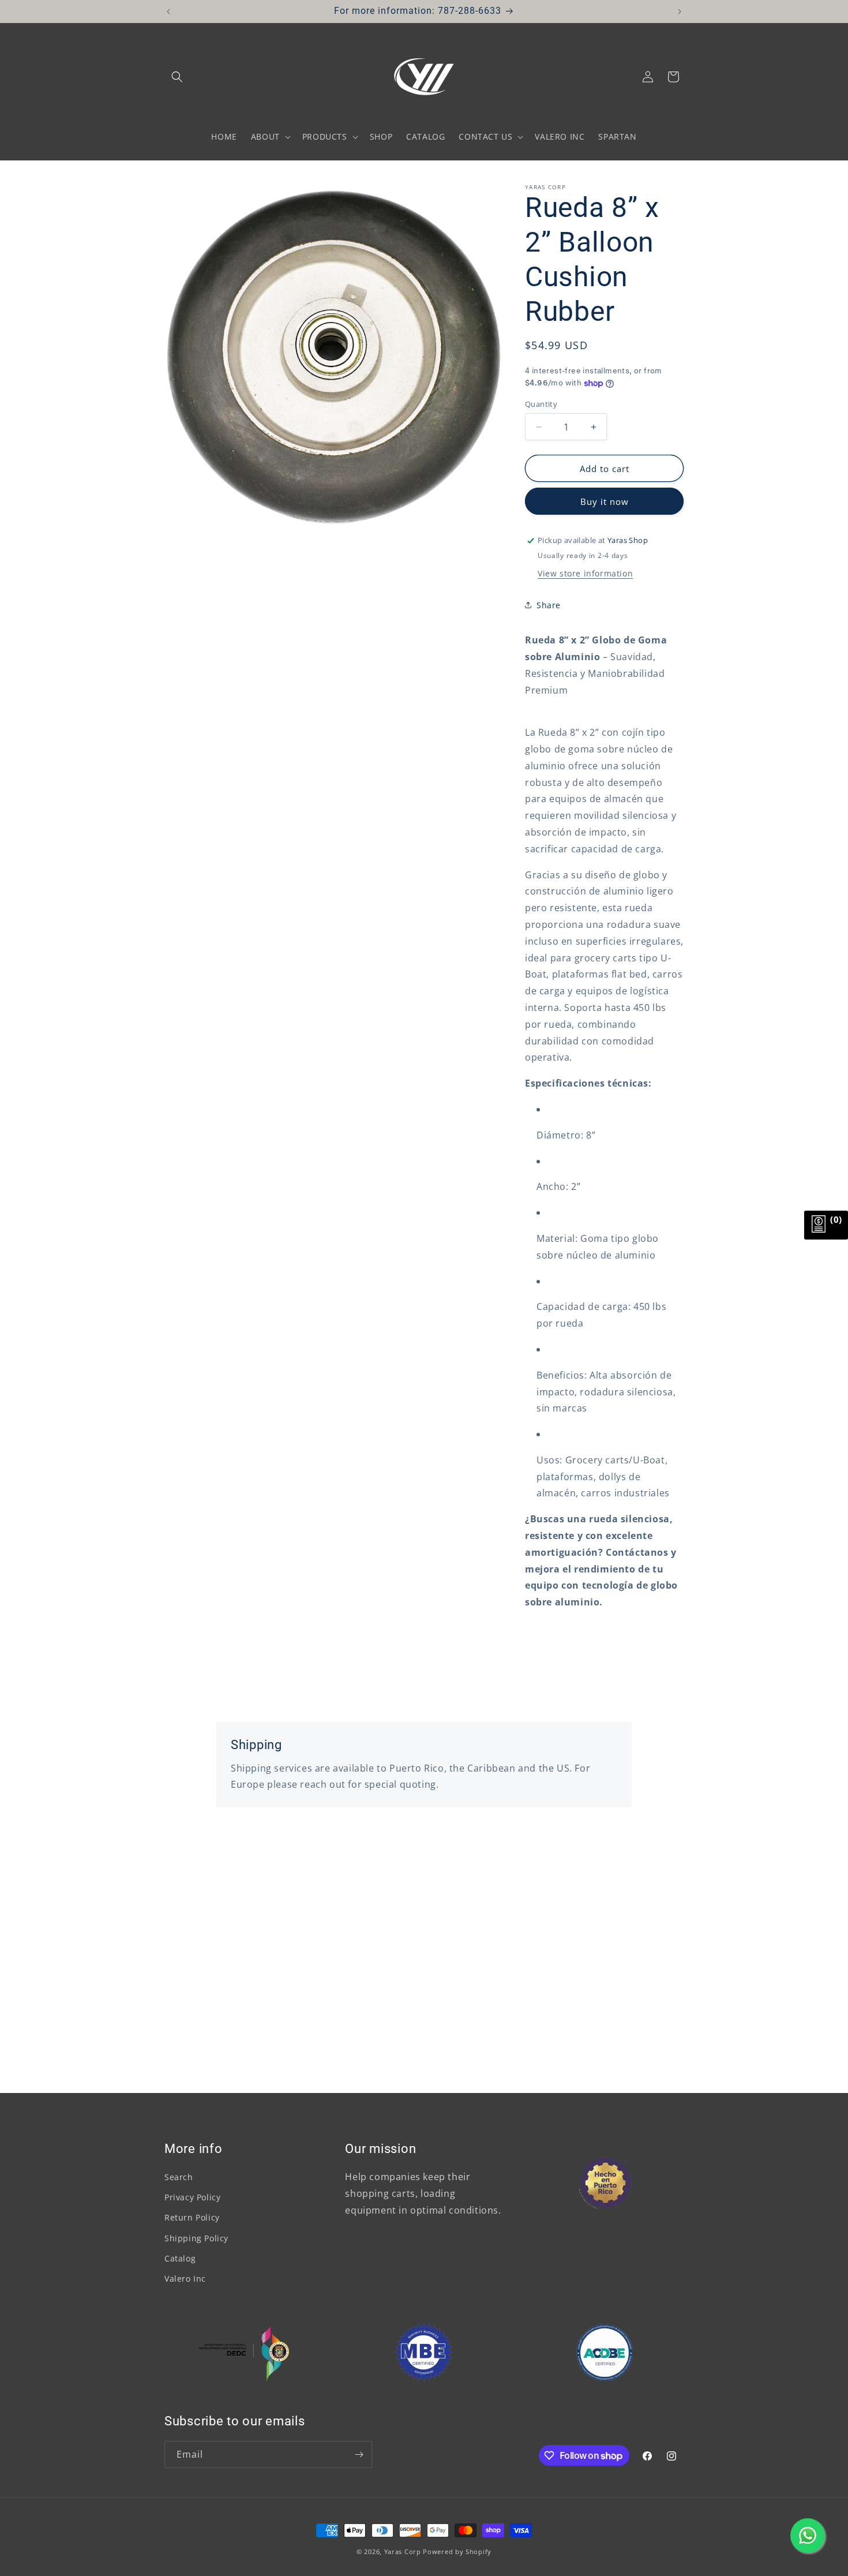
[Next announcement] (680, 12)
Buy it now (605, 501)
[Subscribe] (359, 2455)
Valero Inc (185, 2279)
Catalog (180, 2258)
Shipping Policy (196, 2238)
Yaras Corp (403, 2551)
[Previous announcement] (168, 12)
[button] (177, 77)
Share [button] (549, 605)
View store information (585, 573)
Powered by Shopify (457, 2551)
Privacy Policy (192, 2197)
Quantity (541, 404)
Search (179, 2177)
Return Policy (192, 2217)
